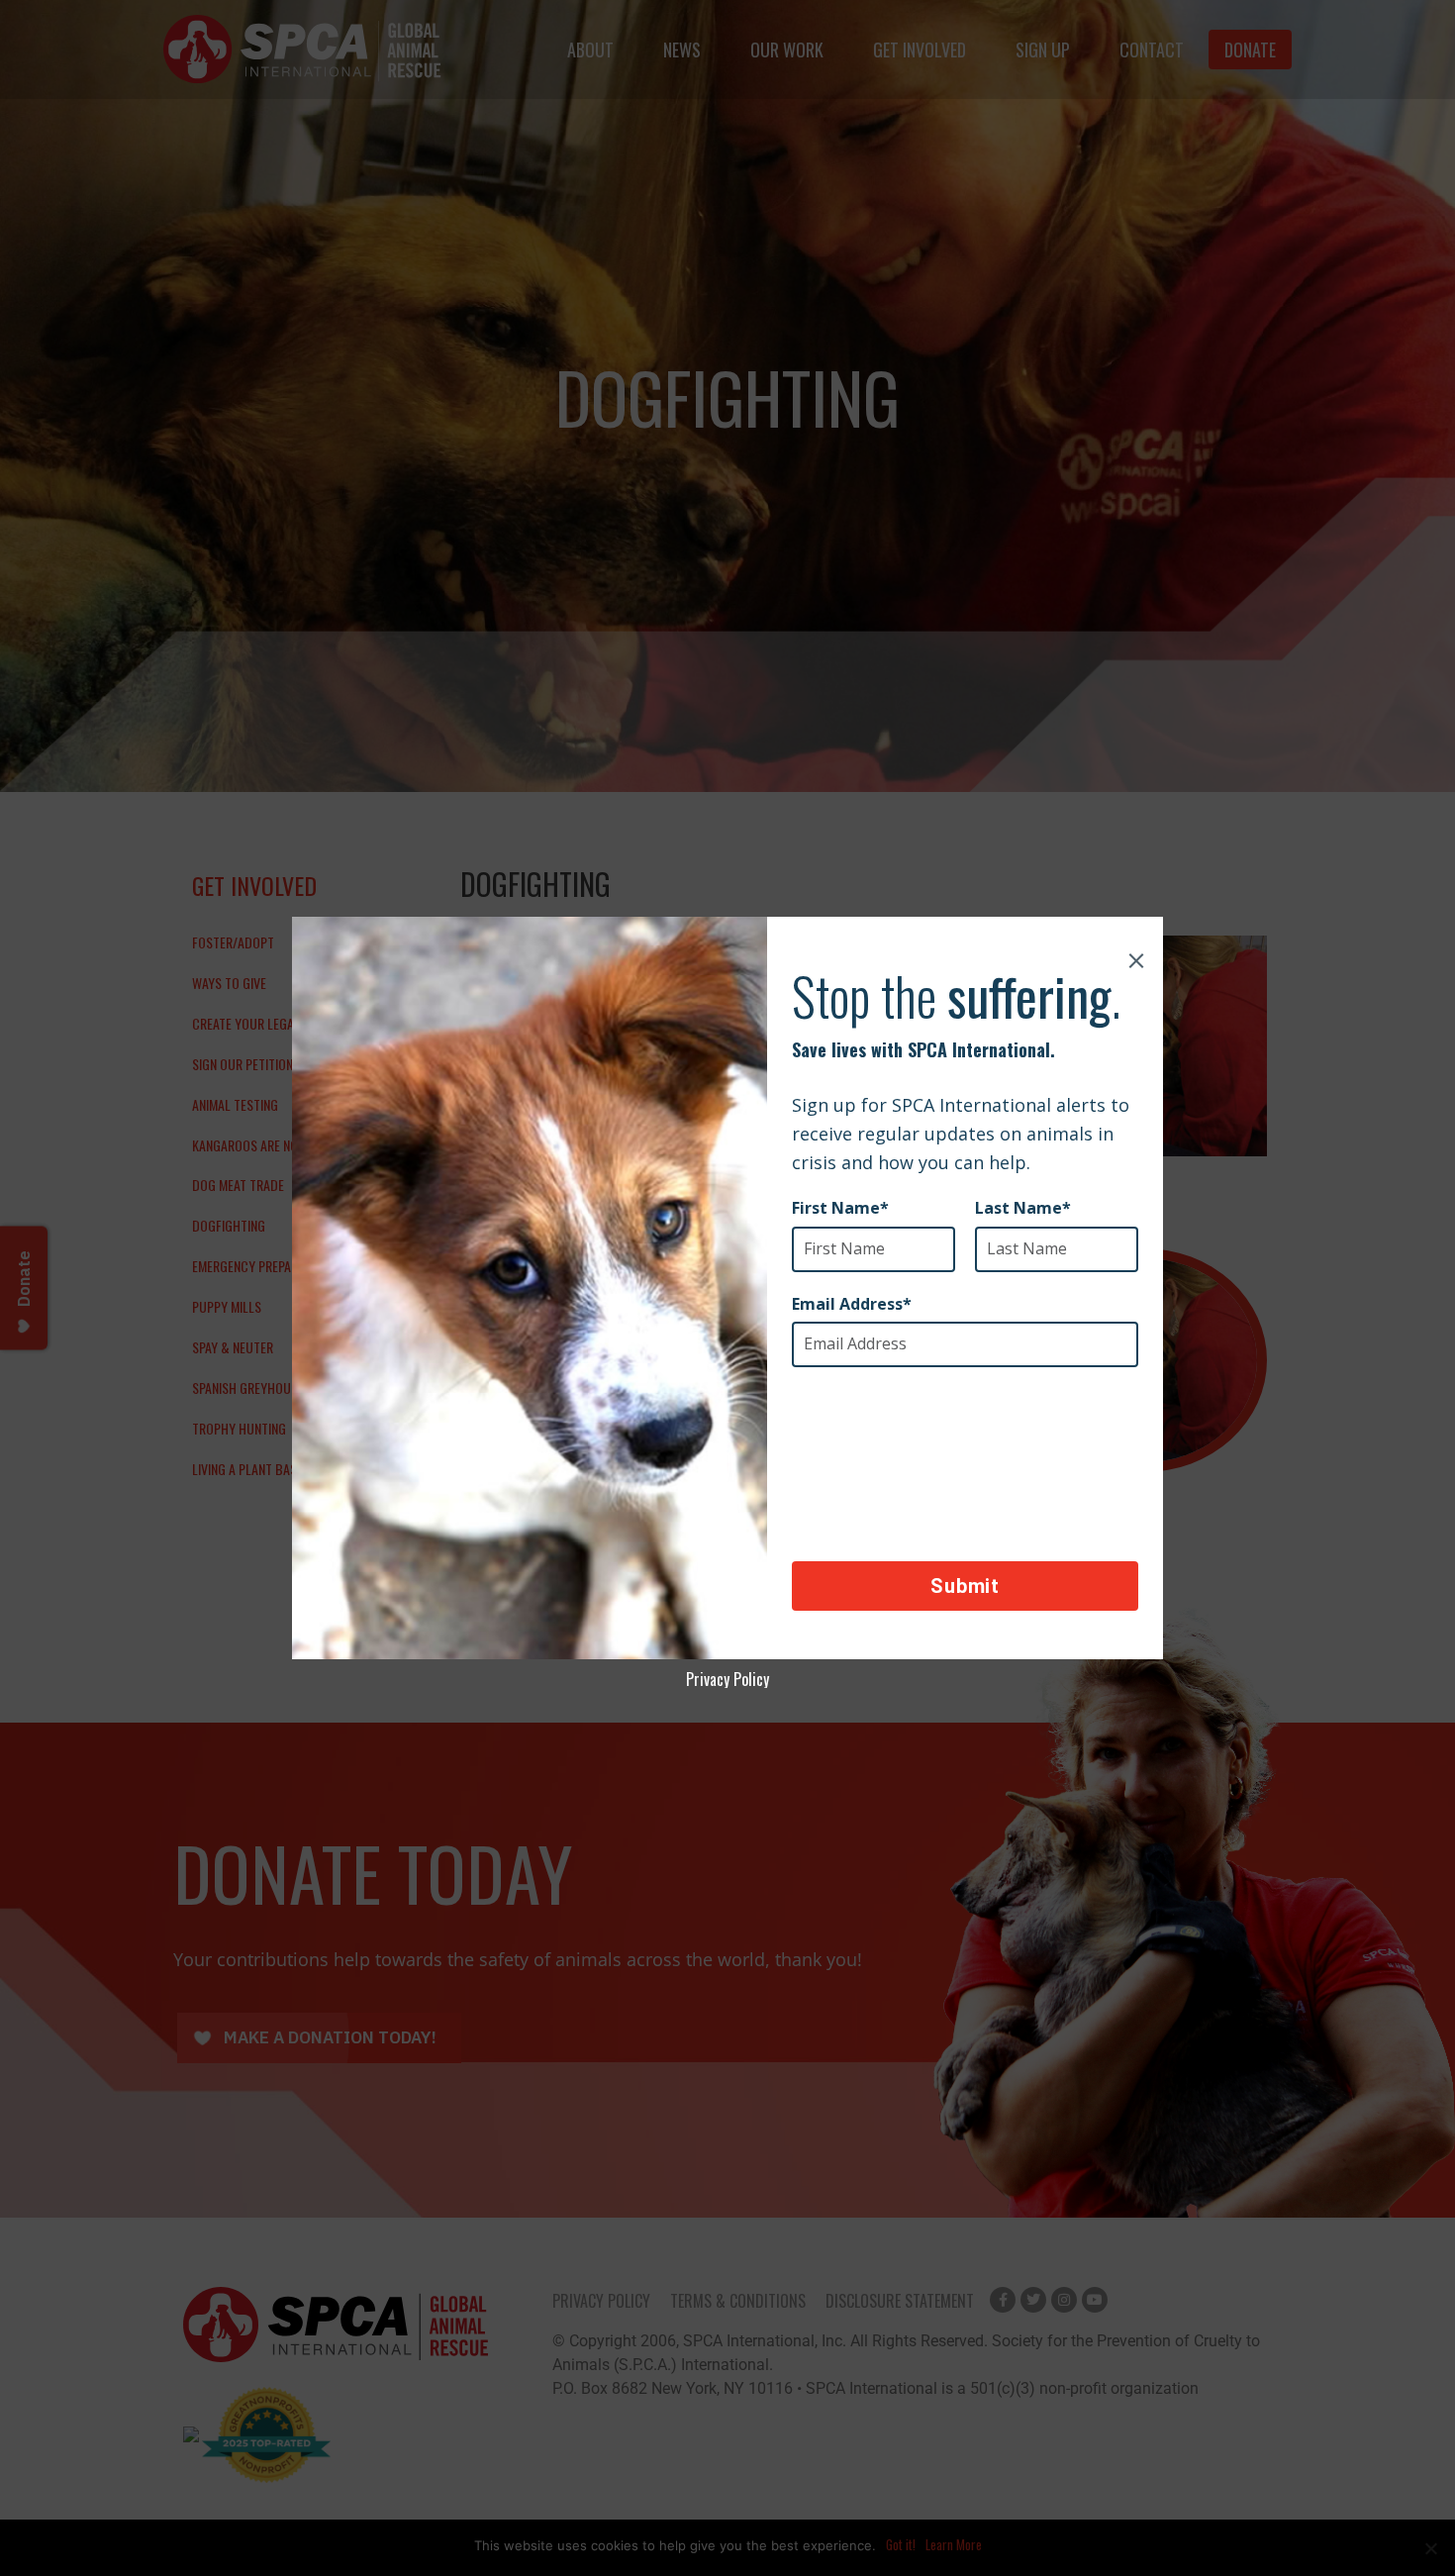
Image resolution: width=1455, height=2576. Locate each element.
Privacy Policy (727, 1679)
